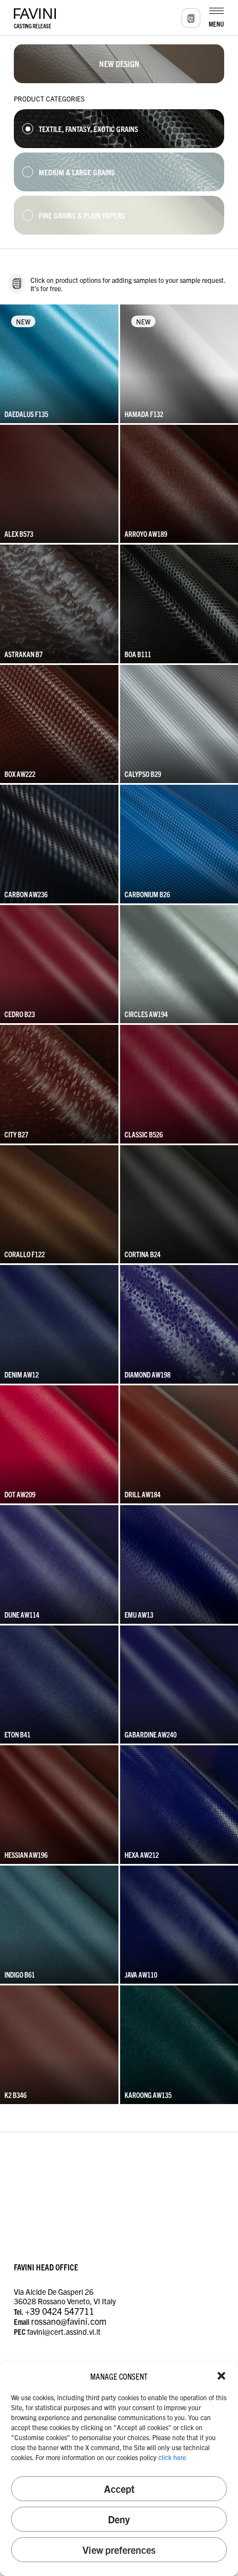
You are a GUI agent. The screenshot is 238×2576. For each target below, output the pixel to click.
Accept (119, 2489)
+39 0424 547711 (59, 2311)
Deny (119, 2519)
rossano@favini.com (69, 2321)
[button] (221, 2376)
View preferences (119, 2550)
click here (172, 2457)
